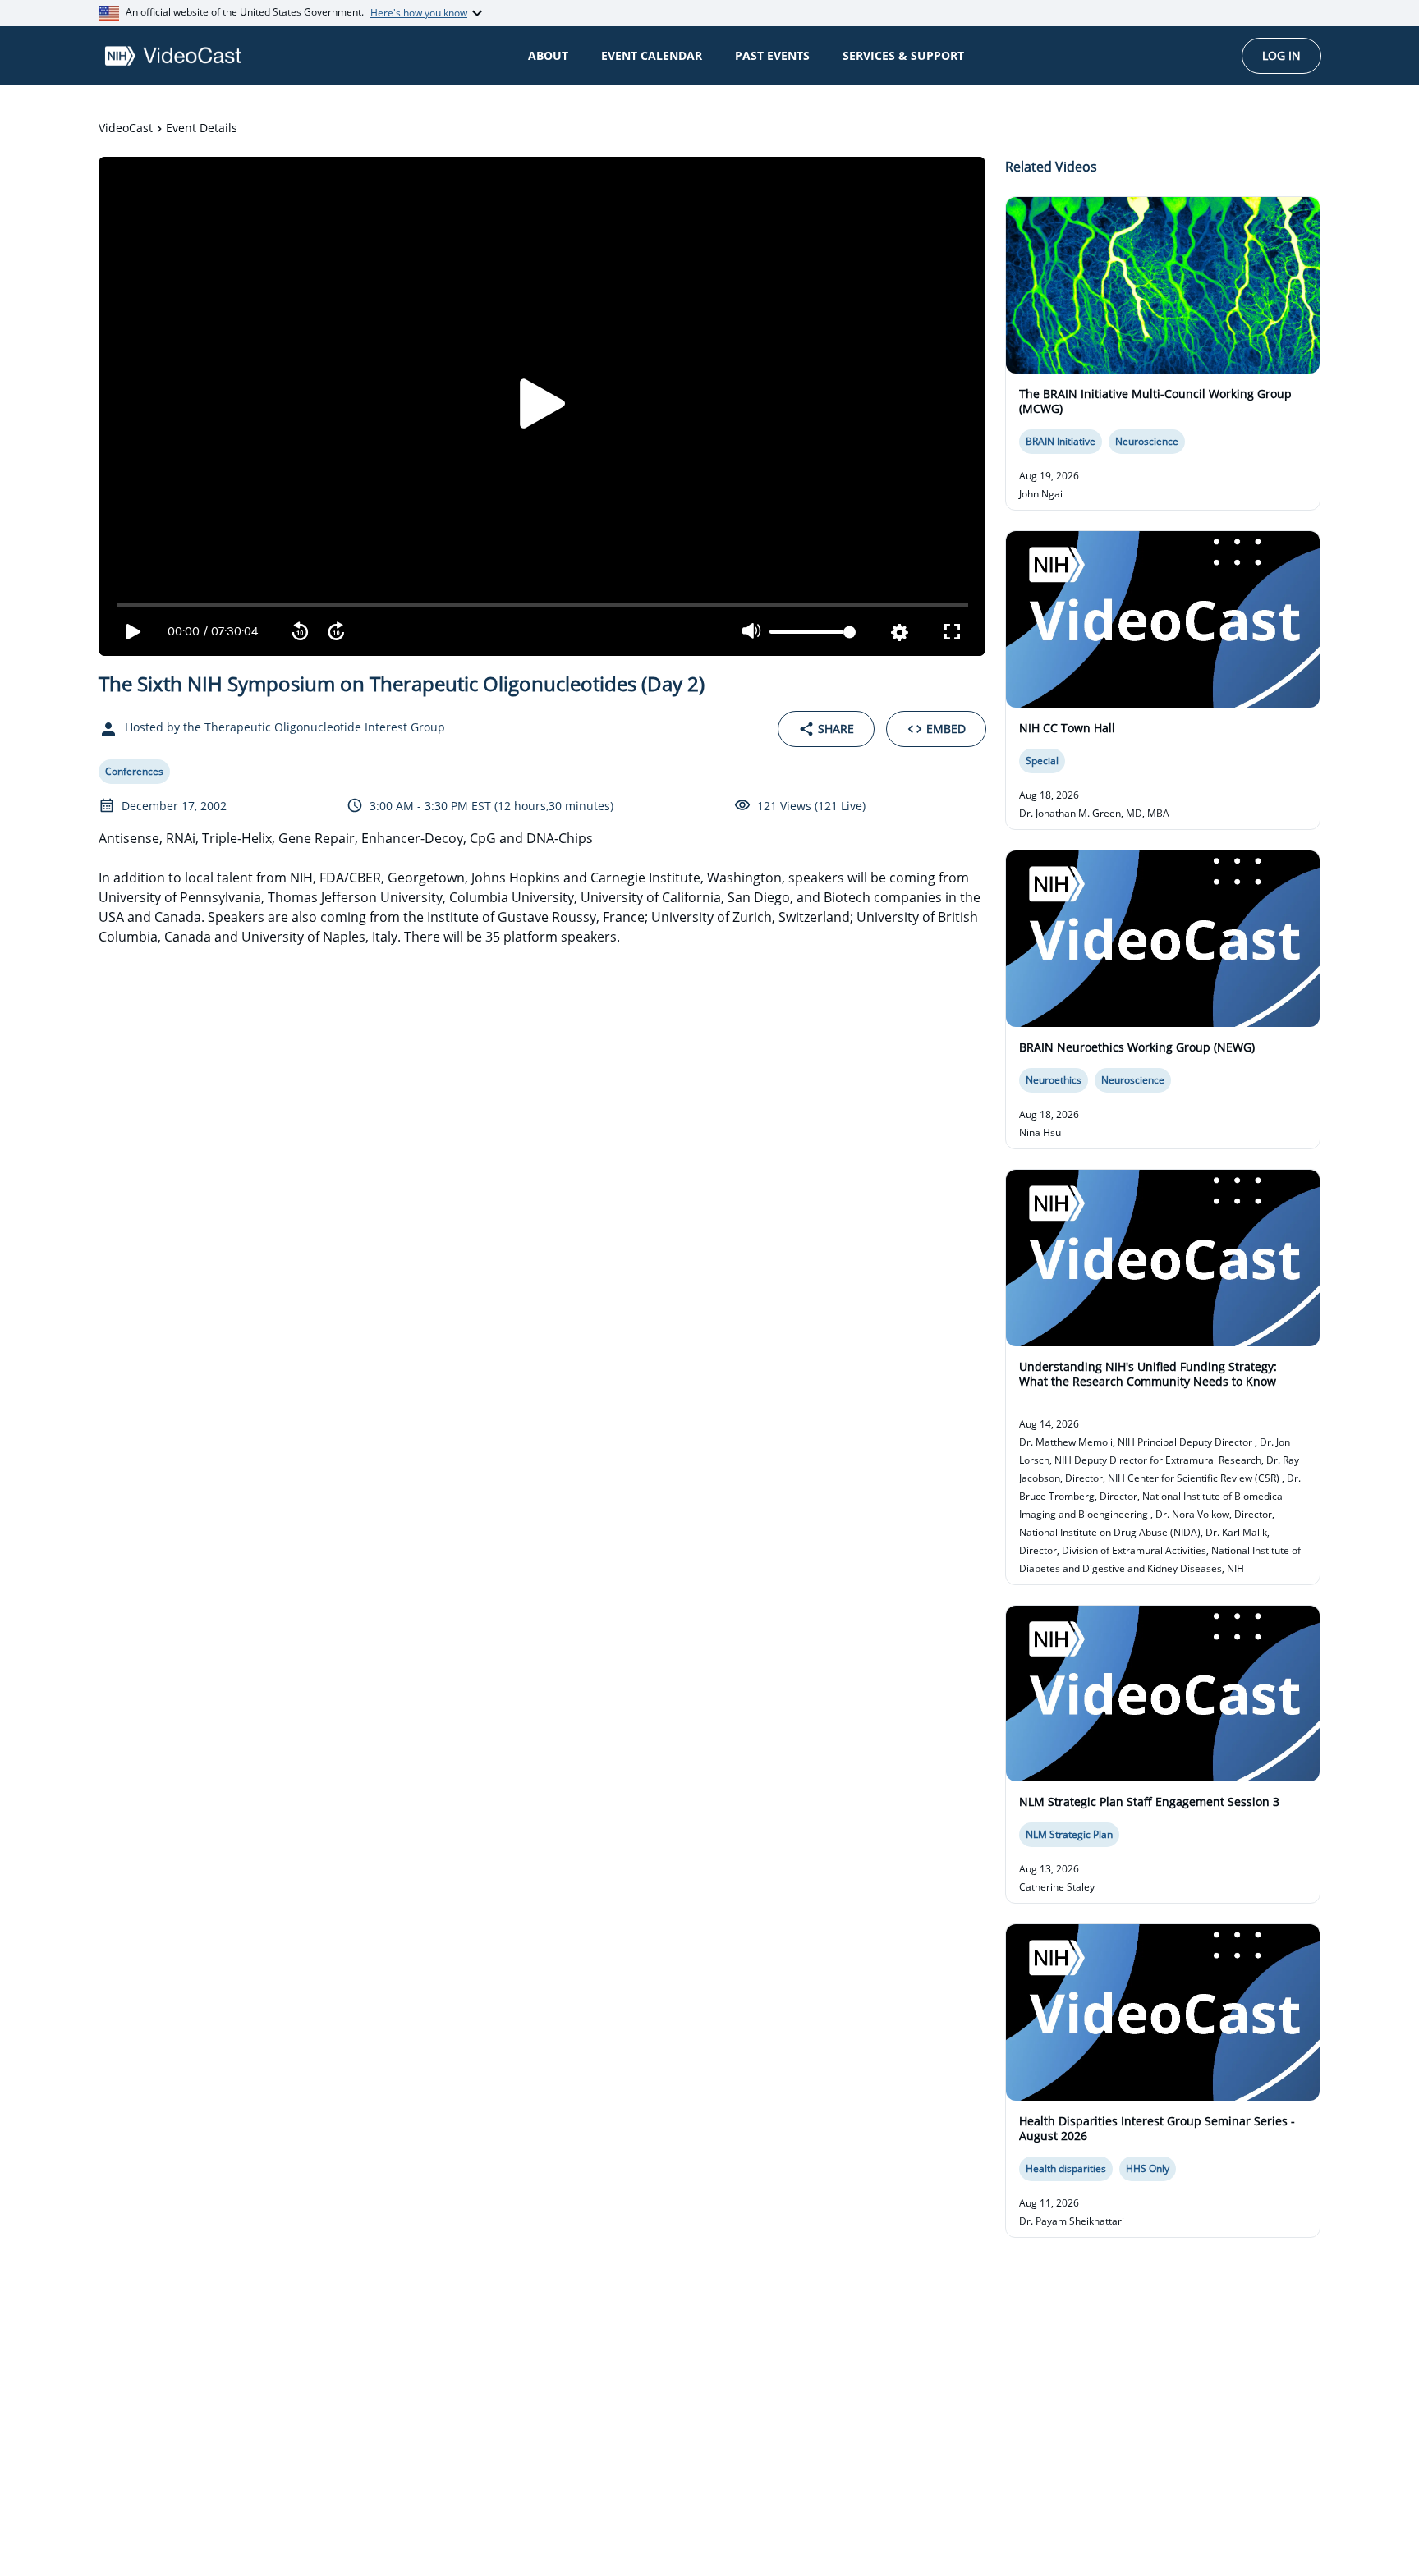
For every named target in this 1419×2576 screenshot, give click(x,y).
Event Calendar (652, 55)
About (548, 55)
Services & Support (903, 55)
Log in (1281, 55)
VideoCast (126, 128)
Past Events (772, 55)
